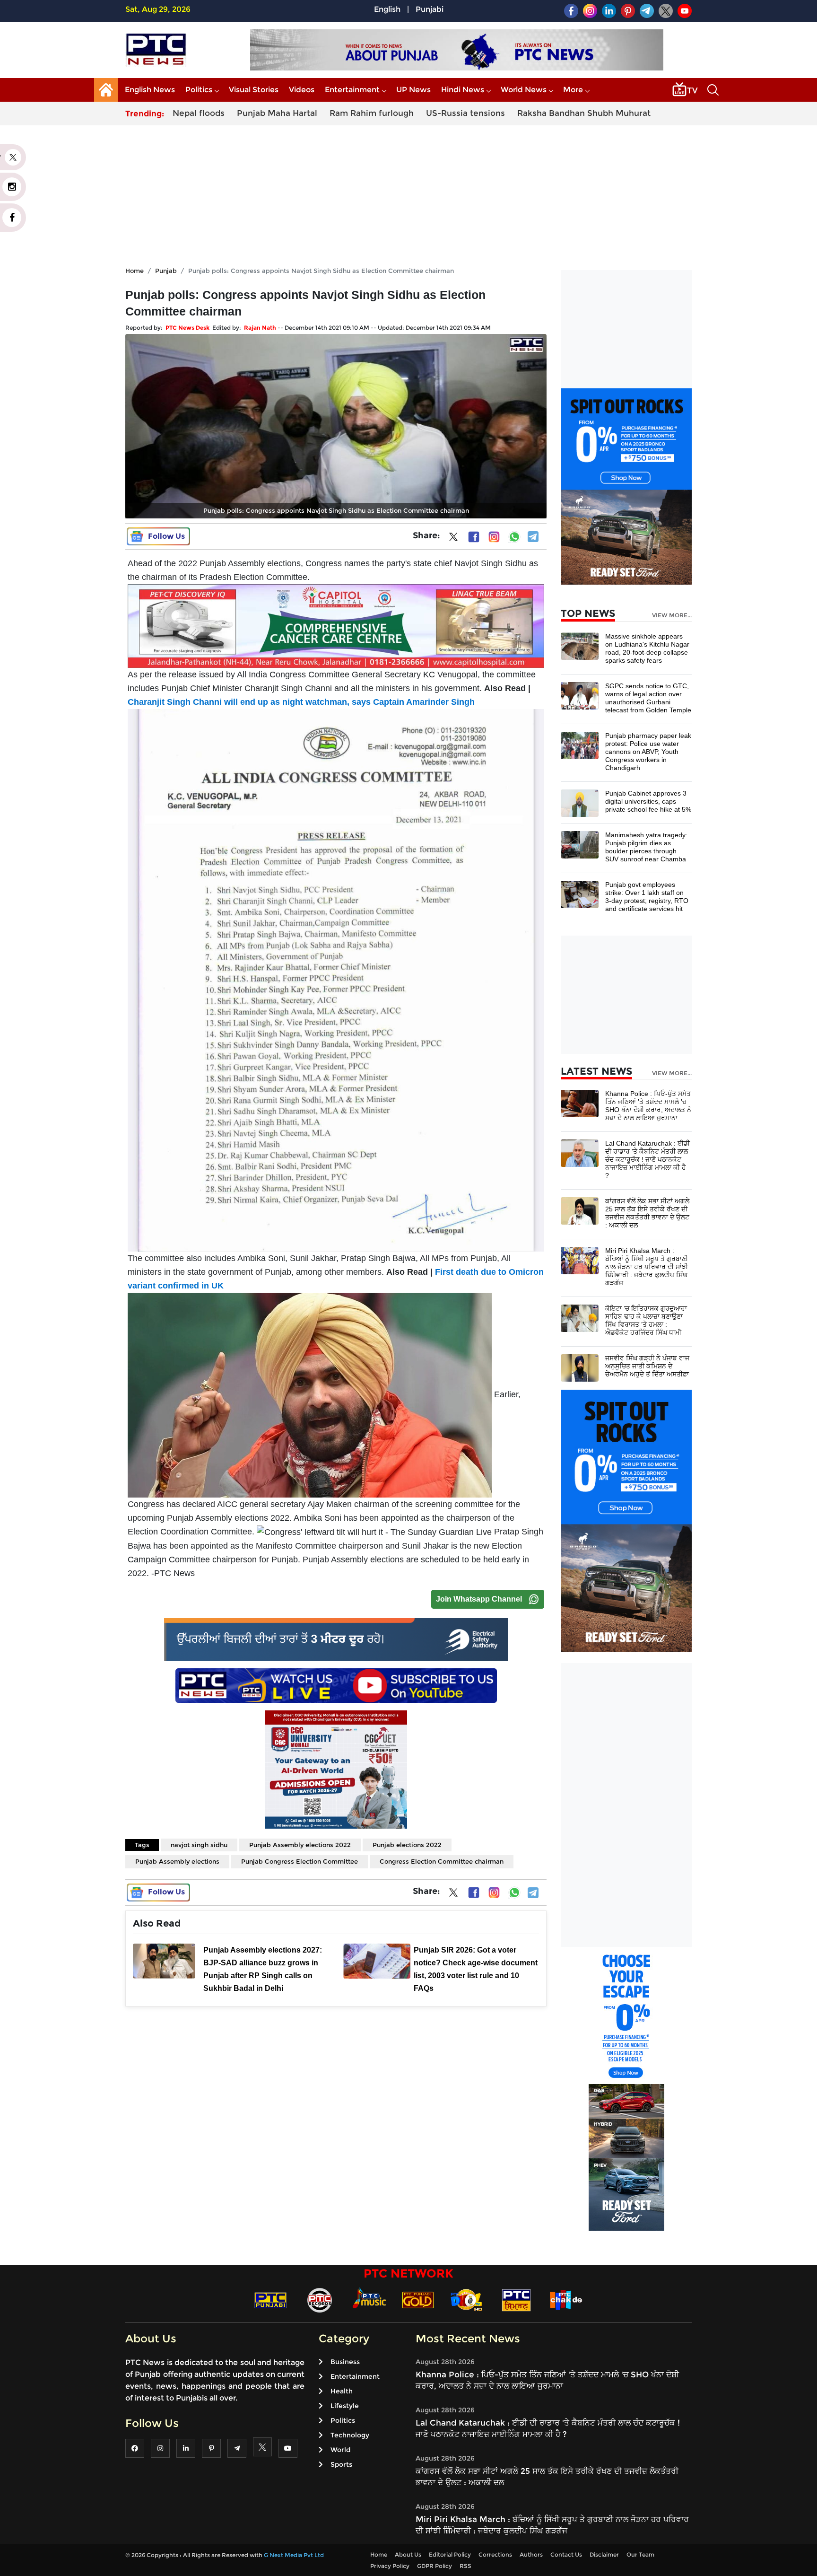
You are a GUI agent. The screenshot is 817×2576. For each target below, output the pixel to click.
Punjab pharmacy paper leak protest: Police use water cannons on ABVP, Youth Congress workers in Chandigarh (648, 752)
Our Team (640, 2554)
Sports (341, 2464)
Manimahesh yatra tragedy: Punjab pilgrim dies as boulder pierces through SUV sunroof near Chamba (646, 847)
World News (524, 90)
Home (135, 271)
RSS (465, 2566)
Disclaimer (604, 2554)
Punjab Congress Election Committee (300, 1861)
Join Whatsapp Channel (479, 1599)
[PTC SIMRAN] (516, 2300)
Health (342, 2391)
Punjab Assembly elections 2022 (300, 1845)
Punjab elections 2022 (407, 1845)
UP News (413, 90)
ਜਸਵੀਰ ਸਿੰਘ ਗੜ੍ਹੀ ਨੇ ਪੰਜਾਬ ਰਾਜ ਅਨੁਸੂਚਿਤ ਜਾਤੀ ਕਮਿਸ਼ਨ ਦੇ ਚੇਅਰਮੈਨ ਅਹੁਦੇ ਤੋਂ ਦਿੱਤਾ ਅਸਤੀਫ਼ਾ (647, 1366)
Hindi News (463, 90)
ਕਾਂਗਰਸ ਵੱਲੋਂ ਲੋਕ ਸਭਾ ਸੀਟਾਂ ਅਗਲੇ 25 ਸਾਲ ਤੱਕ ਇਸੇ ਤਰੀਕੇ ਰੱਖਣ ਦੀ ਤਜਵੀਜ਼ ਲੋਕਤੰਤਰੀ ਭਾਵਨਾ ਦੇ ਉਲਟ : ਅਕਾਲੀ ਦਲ (647, 1213)
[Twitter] (453, 539)
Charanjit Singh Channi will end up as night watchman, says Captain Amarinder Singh (301, 702)
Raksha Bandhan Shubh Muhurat (584, 113)
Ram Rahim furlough (372, 113)
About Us (408, 2554)
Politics (199, 90)
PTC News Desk (187, 328)
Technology (350, 2435)
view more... (672, 615)
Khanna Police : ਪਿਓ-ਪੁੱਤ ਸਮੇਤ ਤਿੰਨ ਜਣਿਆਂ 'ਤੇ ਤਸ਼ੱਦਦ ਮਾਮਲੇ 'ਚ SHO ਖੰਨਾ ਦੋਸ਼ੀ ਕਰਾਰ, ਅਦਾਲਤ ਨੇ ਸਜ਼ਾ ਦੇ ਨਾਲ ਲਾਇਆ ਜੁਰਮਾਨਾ (648, 1106)
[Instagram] (494, 537)
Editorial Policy (450, 2554)
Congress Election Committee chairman (442, 1861)
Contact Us (566, 2554)
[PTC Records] (320, 2300)
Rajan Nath (260, 328)
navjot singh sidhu (199, 1845)
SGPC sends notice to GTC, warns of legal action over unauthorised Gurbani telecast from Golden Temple (648, 698)
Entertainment (352, 90)
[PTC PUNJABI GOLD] (418, 2300)
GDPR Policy (435, 2566)
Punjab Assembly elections (177, 1861)
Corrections (495, 2554)
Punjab (166, 271)
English (387, 9)
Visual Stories (254, 90)
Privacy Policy (390, 2566)
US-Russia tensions (465, 113)
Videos (302, 90)
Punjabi (430, 9)
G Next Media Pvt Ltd (294, 2555)
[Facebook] (474, 537)
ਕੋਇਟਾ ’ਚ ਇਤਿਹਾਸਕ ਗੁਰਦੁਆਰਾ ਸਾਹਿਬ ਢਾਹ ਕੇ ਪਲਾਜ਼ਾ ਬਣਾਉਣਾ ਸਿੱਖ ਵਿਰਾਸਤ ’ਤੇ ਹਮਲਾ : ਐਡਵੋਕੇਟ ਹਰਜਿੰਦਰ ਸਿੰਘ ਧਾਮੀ (646, 1320)
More (573, 90)
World (340, 2450)
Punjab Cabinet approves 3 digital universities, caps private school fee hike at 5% (648, 801)
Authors (531, 2554)
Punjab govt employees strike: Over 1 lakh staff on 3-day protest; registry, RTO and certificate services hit (647, 897)
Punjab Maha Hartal (277, 113)
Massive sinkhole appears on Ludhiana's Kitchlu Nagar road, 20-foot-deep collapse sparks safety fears (647, 648)
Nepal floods (199, 113)
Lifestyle (345, 2406)
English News (150, 90)
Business (345, 2362)
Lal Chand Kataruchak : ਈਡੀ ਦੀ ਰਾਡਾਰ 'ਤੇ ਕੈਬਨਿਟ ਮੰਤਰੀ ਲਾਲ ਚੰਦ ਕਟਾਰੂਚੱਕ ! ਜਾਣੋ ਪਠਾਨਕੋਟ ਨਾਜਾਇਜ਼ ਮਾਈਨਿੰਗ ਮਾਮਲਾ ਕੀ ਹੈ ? (648, 1159)
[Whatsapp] (514, 537)
